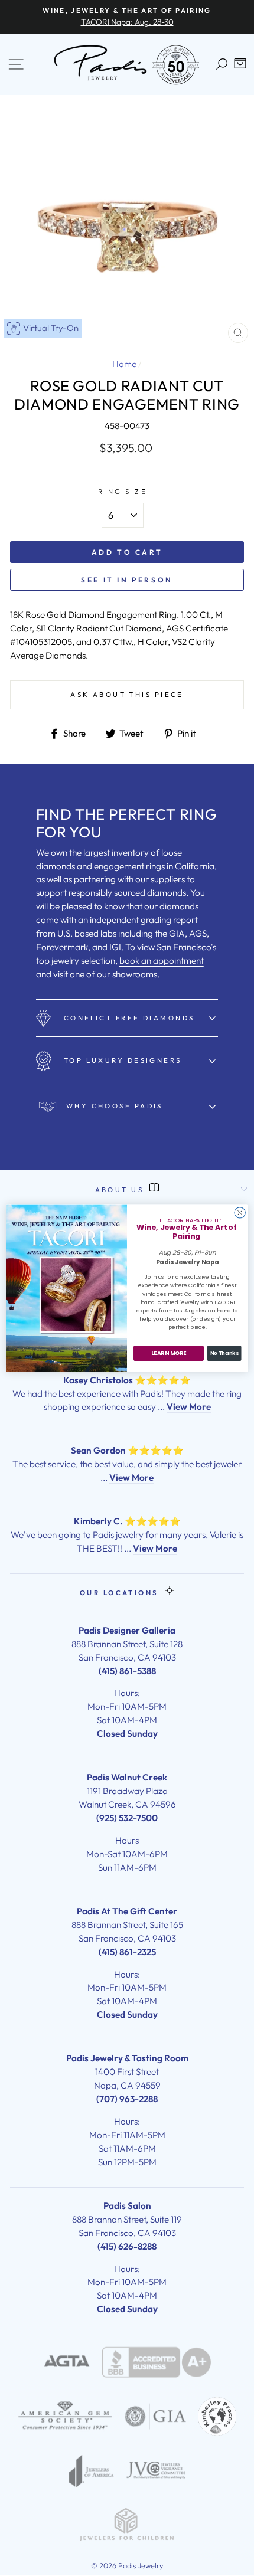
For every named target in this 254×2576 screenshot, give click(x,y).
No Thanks (224, 1353)
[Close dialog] (240, 1212)
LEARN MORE (169, 1353)
